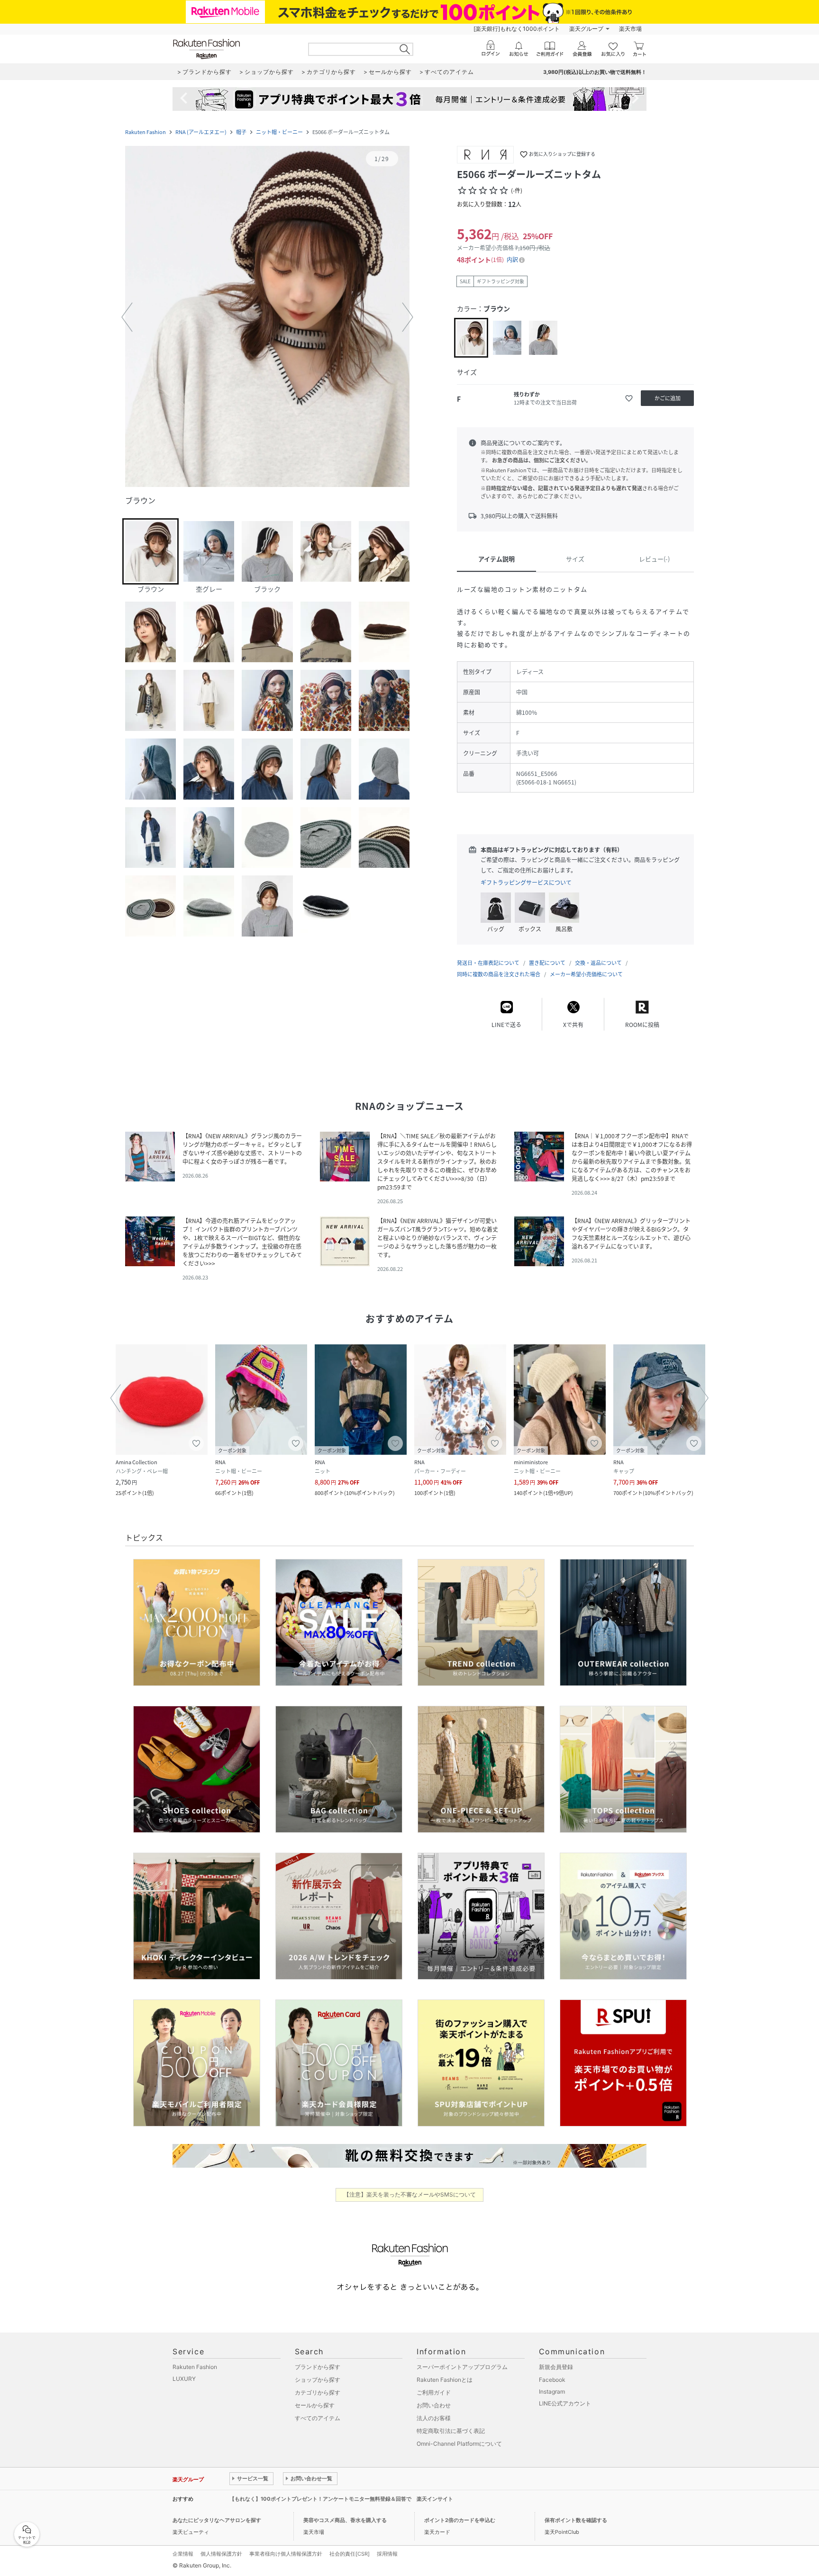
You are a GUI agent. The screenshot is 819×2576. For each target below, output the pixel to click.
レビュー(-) (654, 559)
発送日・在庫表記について (488, 963)
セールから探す (315, 2405)
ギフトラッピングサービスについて (526, 883)
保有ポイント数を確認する (576, 2520)
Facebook (552, 2380)
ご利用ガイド (434, 2392)
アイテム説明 (496, 559)
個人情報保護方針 (221, 2554)
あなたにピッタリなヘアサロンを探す (217, 2520)
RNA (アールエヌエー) (201, 132)
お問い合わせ (434, 2405)
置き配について (547, 963)
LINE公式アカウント (565, 2403)
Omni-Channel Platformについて (459, 2444)
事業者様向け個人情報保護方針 (286, 2554)
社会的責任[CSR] (350, 2554)
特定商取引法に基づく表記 (451, 2431)
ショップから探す (318, 2380)
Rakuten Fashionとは (445, 2380)
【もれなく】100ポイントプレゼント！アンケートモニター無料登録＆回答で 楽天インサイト (341, 2499)
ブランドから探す (318, 2367)
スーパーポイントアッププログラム (462, 2367)
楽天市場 (630, 29)
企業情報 (183, 2554)
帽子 (241, 132)
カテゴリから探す (318, 2392)
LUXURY (184, 2379)
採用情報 (387, 2554)
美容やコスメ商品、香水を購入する (345, 2520)
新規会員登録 (556, 2367)
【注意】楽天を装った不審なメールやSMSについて (410, 2194)
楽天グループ (586, 29)
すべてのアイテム (318, 2418)
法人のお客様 (434, 2418)
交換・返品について (598, 963)
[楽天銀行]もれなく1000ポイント (517, 29)
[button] (267, 317)
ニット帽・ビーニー (279, 132)
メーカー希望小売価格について (586, 974)
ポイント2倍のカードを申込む (460, 2520)
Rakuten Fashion (146, 132)
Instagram (552, 2391)
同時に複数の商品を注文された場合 (499, 974)
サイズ (575, 559)
